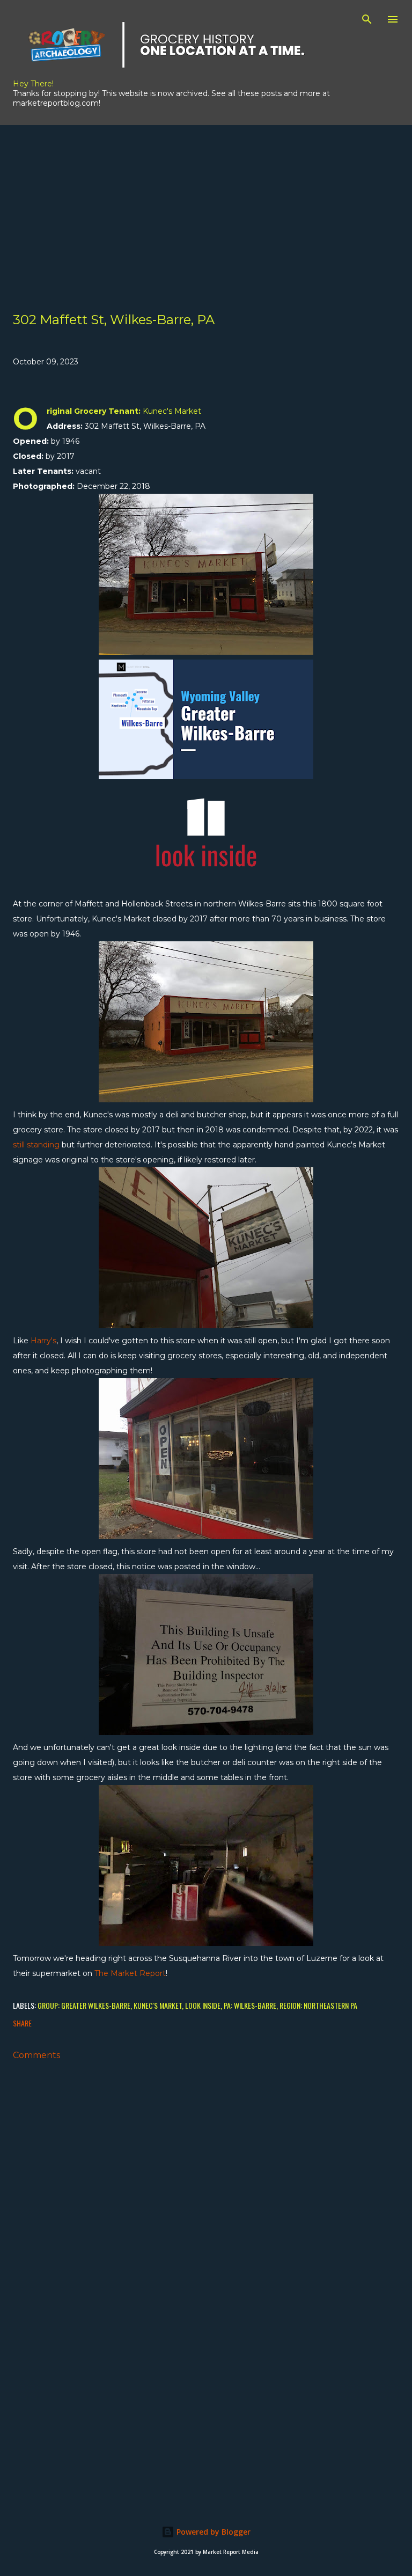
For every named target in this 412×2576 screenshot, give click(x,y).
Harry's (43, 1341)
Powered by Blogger (212, 2532)
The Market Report (130, 1973)
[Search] (367, 19)
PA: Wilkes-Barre (250, 2005)
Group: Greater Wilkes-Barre (84, 2005)
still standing (36, 1145)
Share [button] (22, 2023)
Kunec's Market (158, 2005)
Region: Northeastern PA (318, 2005)
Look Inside (203, 2005)
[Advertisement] (206, 200)
